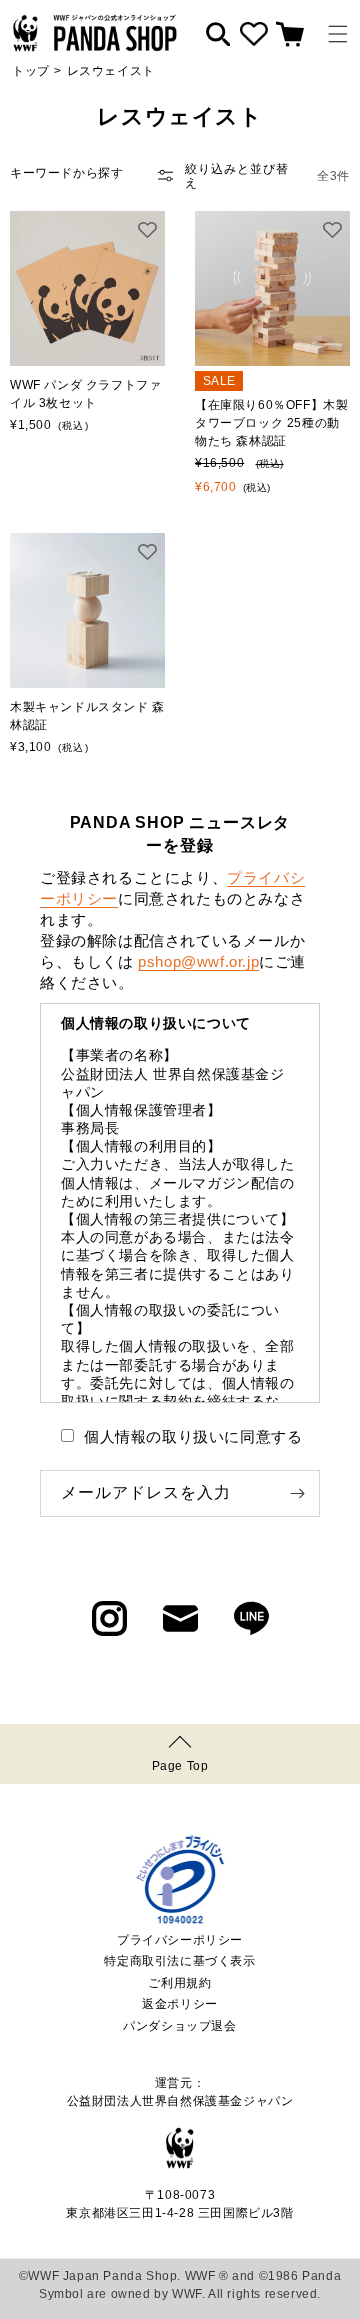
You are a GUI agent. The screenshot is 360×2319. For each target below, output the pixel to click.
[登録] (297, 1493)
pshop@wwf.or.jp (198, 961)
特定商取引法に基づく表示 (179, 1961)
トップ (31, 71)
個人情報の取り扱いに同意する (193, 1436)
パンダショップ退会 (179, 2026)
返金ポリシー (180, 2004)
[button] (338, 34)
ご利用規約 (179, 1983)
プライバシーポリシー (180, 1940)
